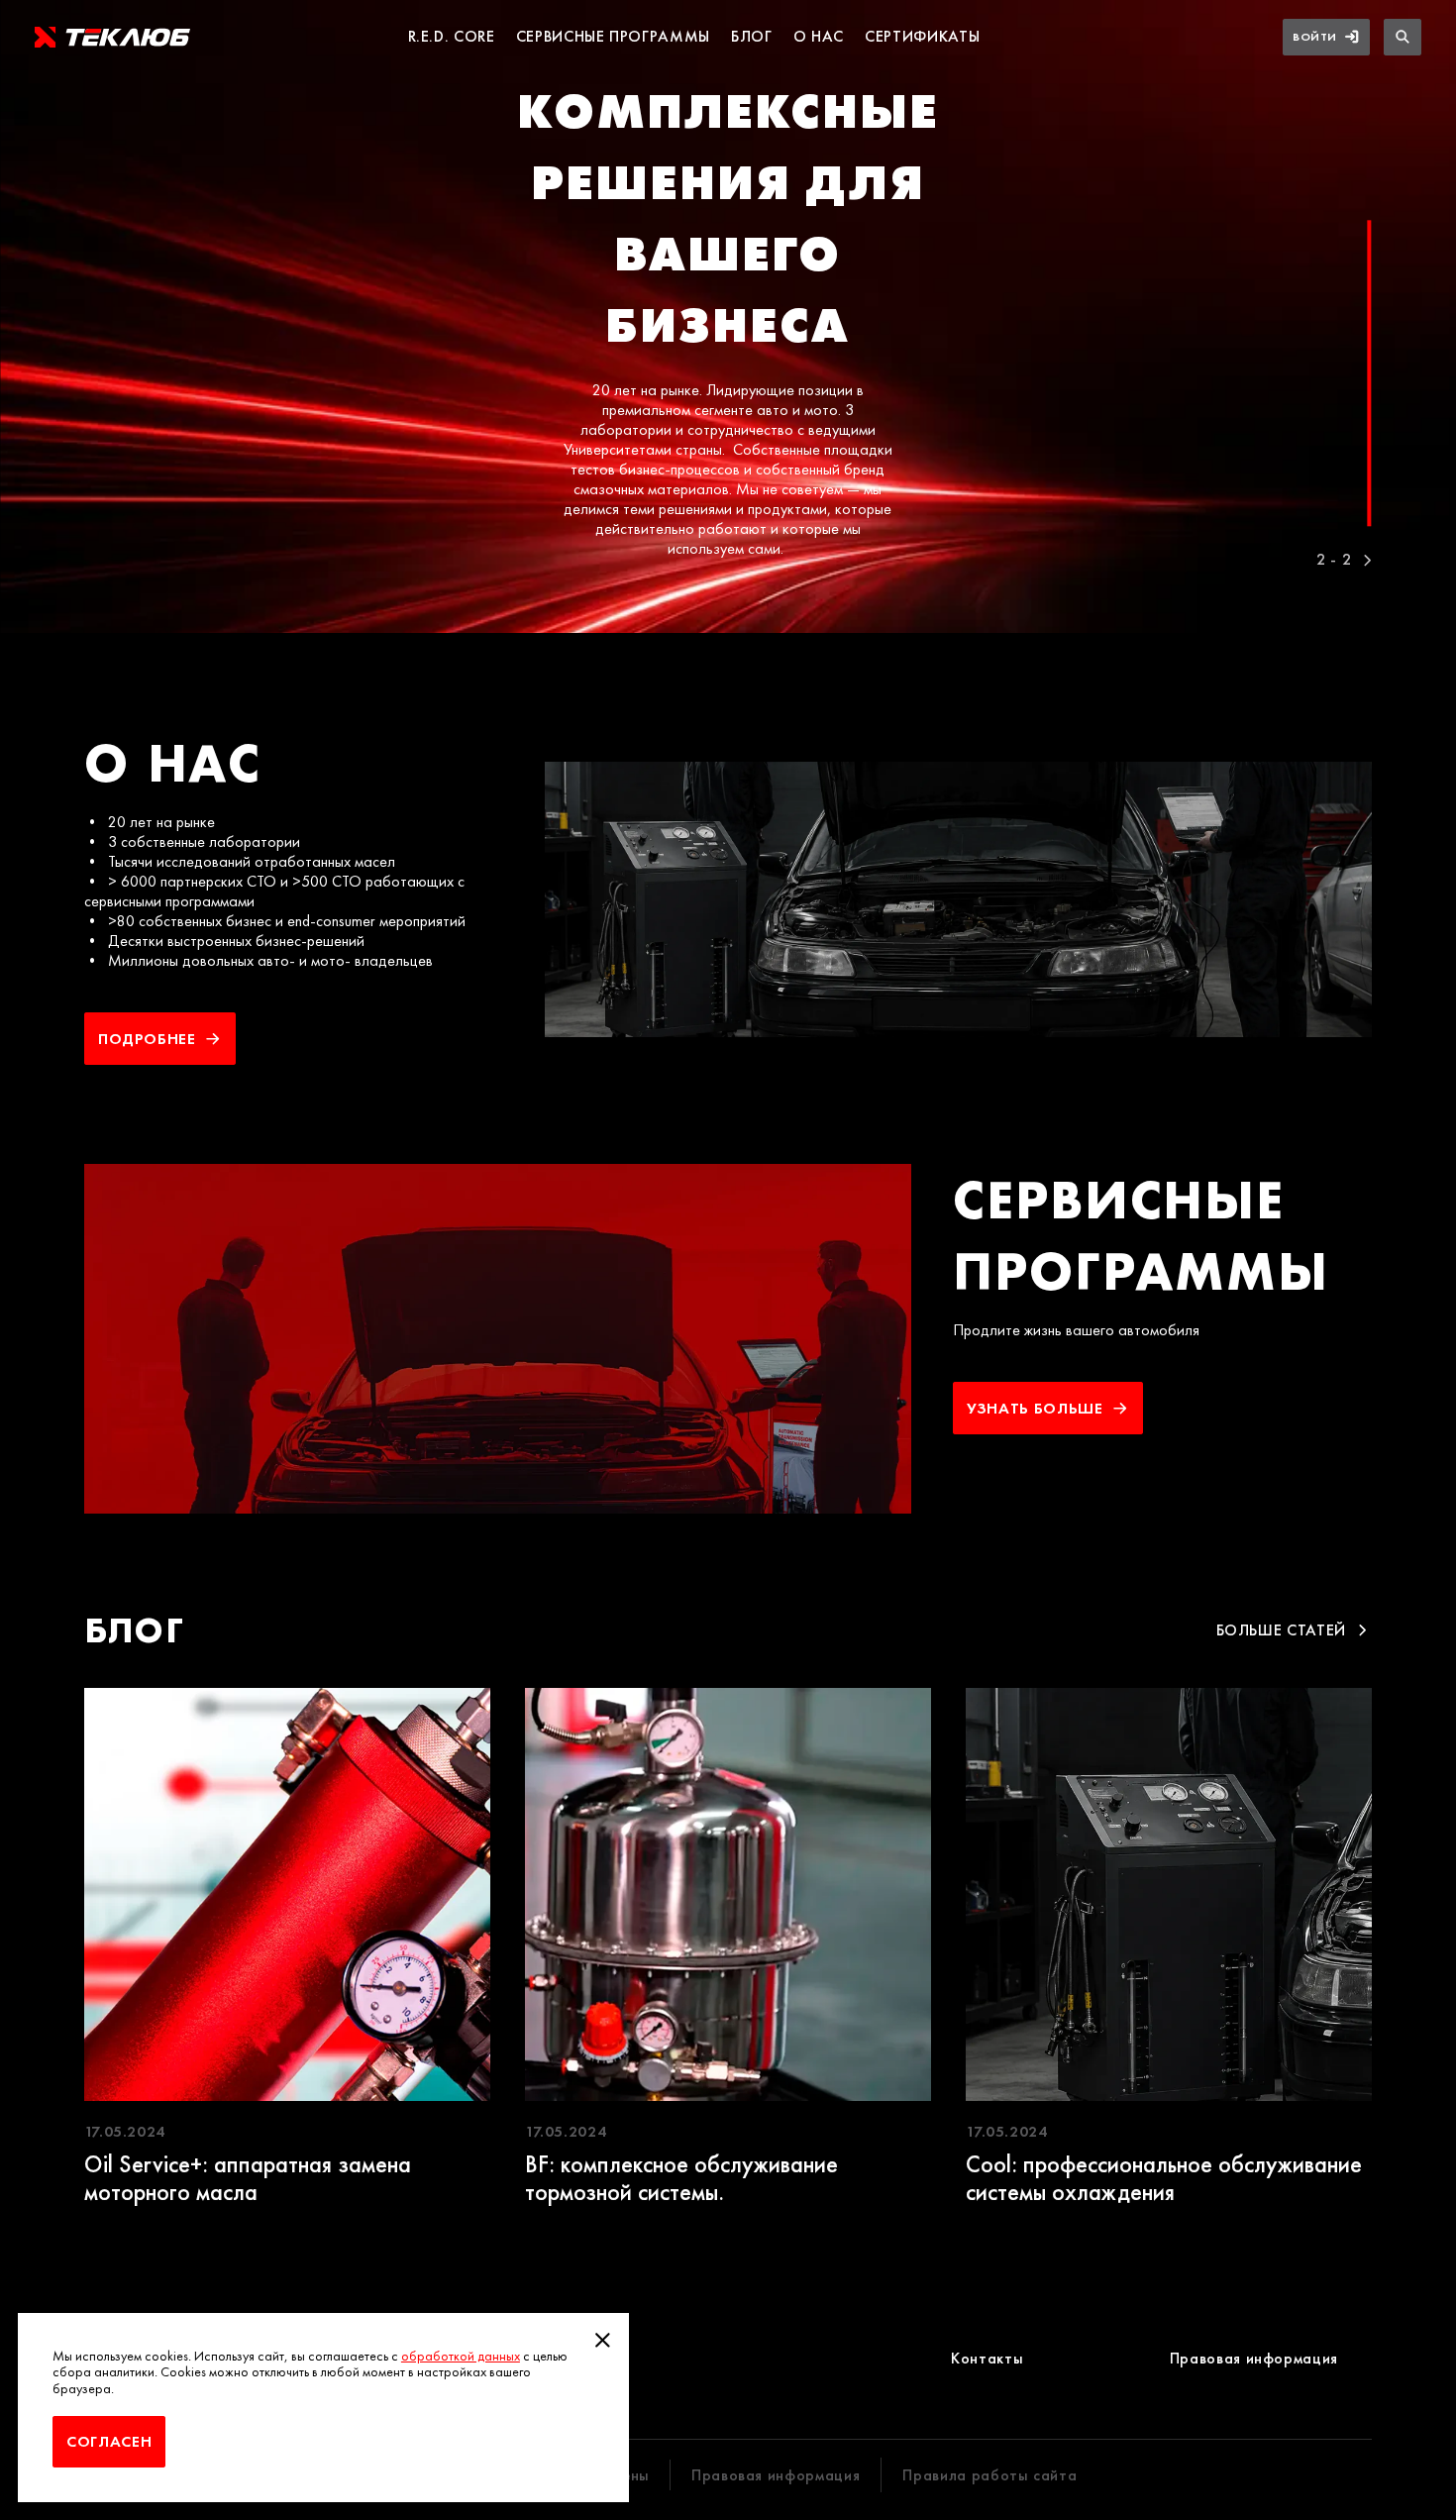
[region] (728, 316)
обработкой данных (461, 2356)
